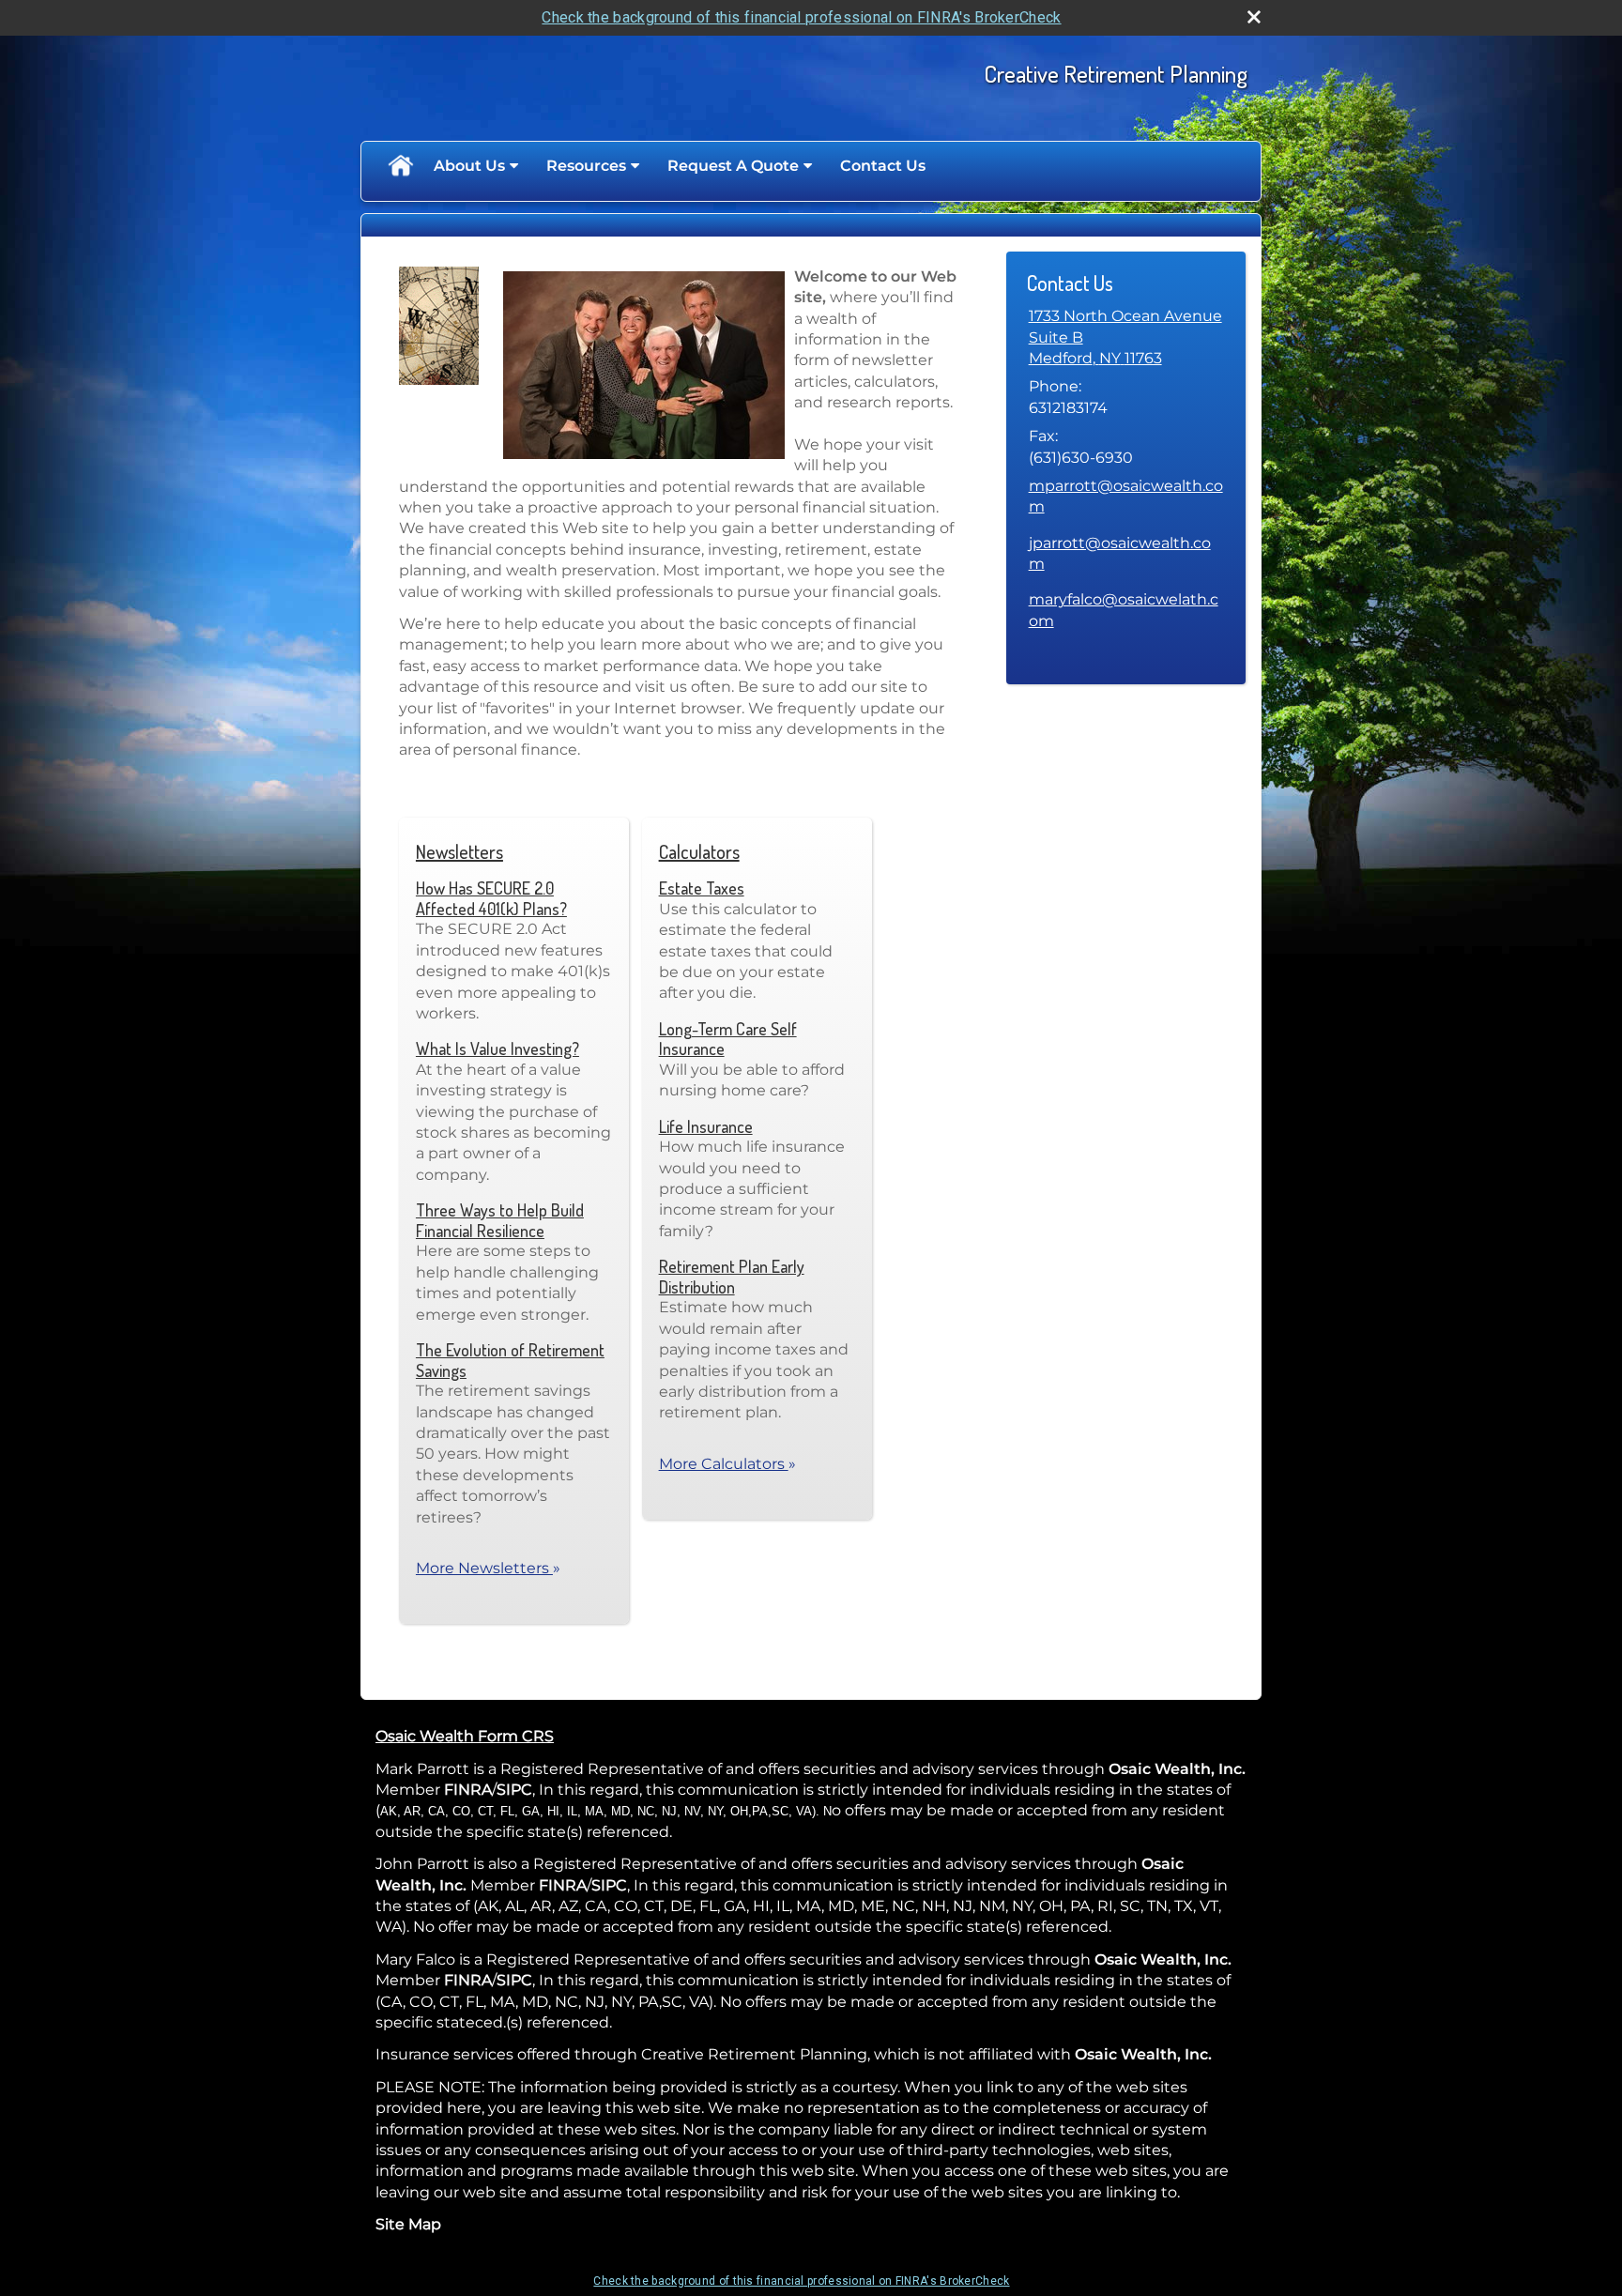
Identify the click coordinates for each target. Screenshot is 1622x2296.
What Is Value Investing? (497, 1049)
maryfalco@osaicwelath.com (1124, 610)
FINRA (468, 1790)
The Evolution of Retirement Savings (510, 1360)
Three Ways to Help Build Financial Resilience (500, 1220)
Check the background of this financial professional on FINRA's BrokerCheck (801, 17)
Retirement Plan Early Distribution (732, 1277)
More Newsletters (488, 1568)
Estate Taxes (702, 888)
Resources (586, 166)
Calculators (699, 851)
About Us (469, 166)
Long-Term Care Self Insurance (728, 1039)
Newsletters (459, 851)
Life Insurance (706, 1126)
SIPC (514, 1790)
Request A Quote (733, 166)
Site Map (408, 2224)
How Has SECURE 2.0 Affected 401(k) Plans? (491, 898)
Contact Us (883, 166)
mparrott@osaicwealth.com (1126, 496)
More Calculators (727, 1464)
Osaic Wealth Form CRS (465, 1736)
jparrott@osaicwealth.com (1120, 553)
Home (400, 166)
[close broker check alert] (1254, 17)
